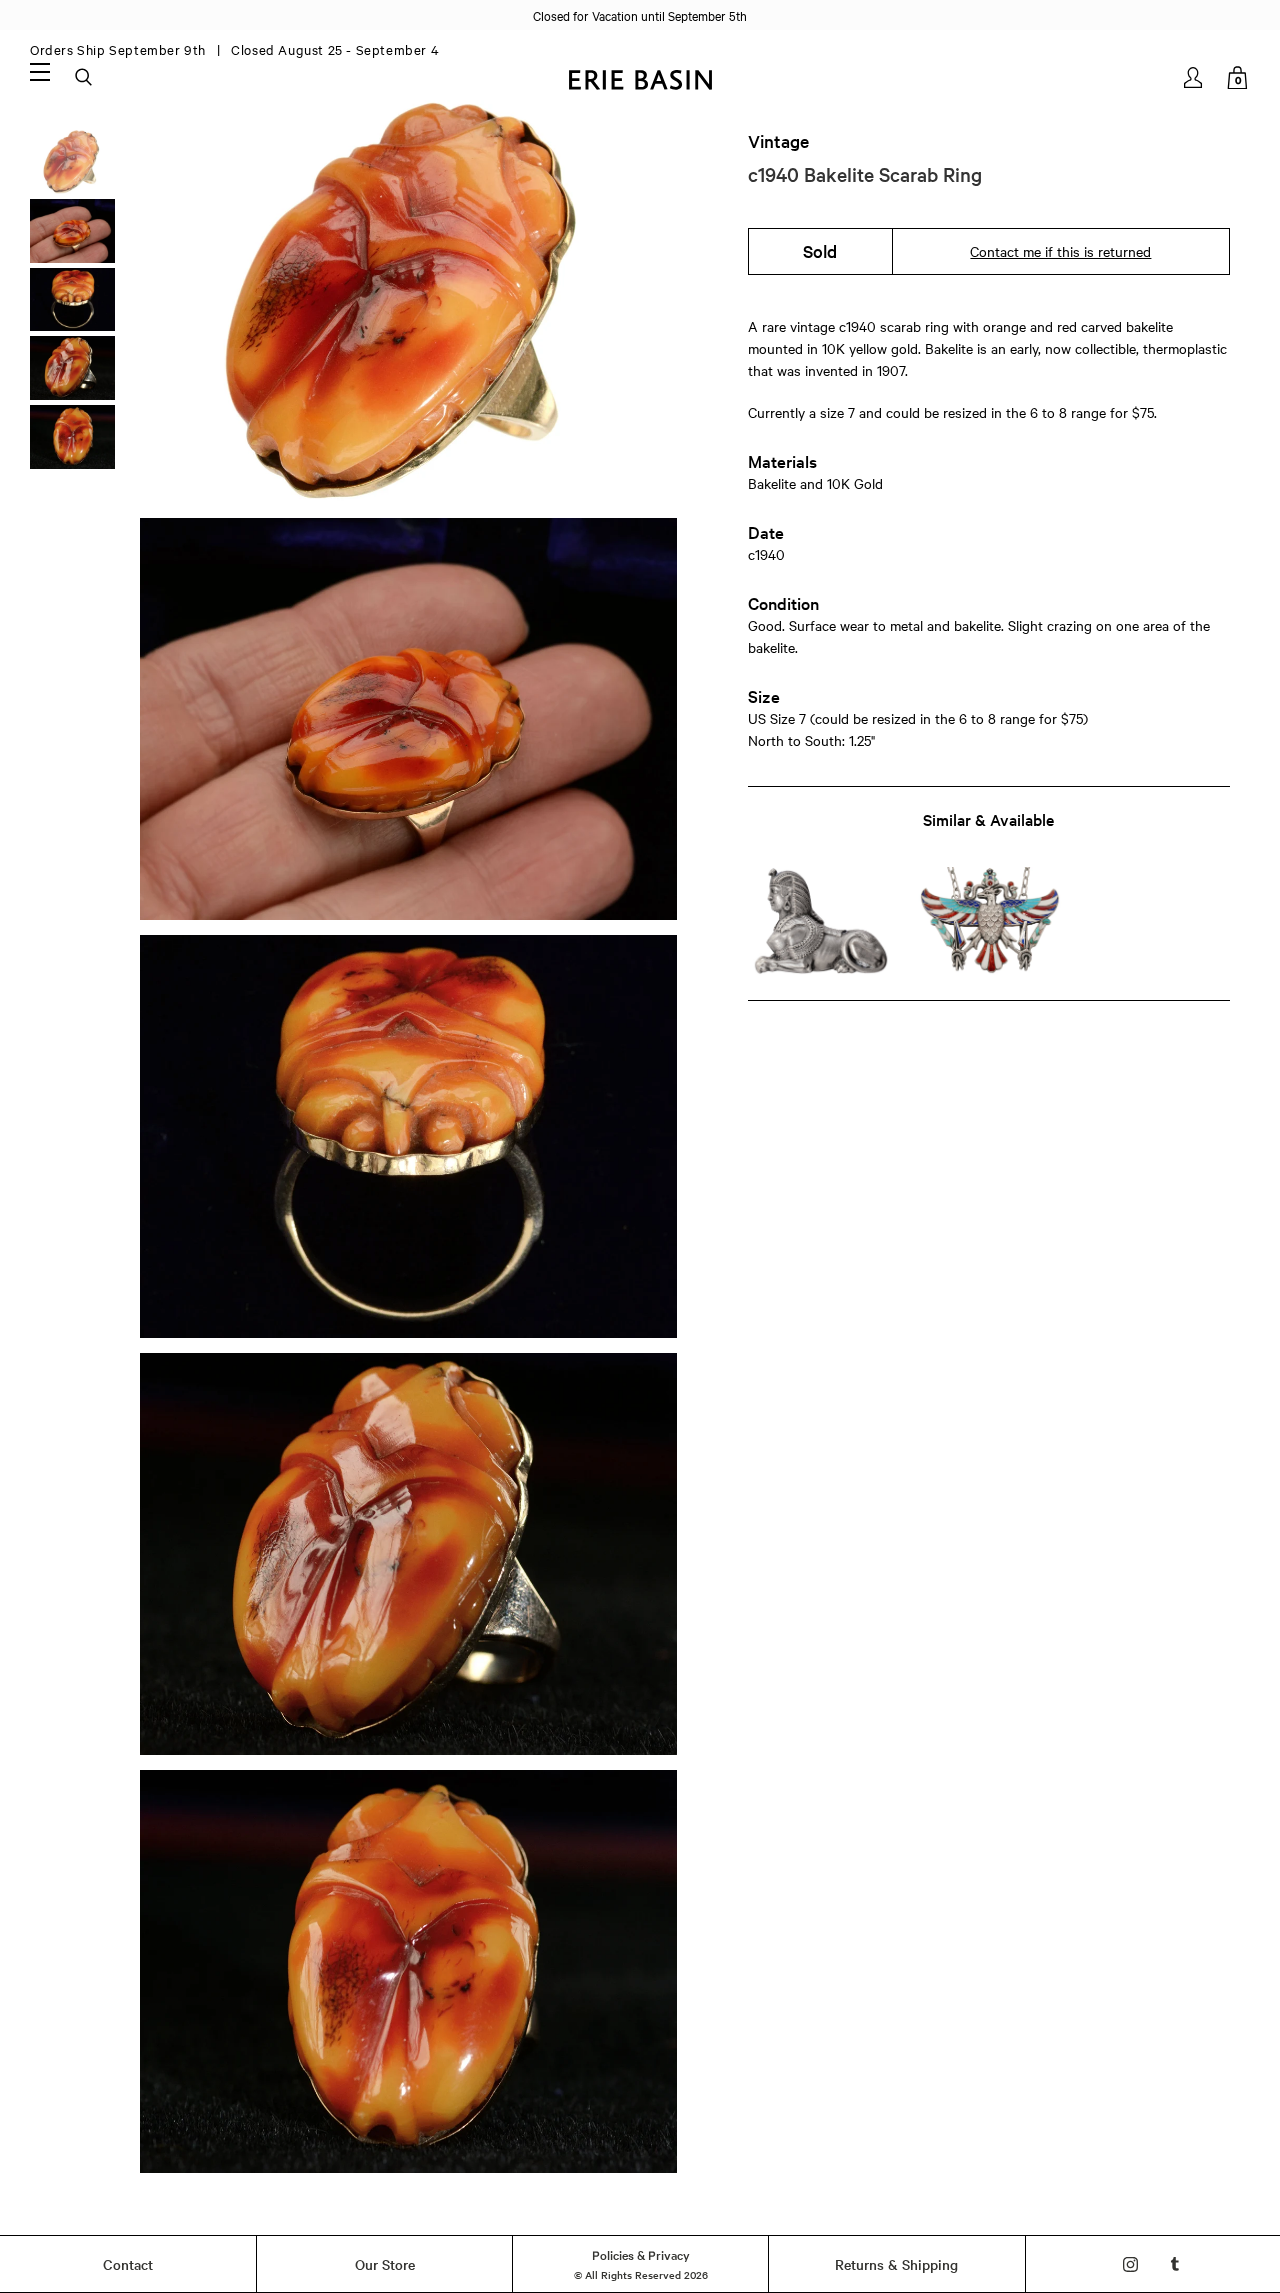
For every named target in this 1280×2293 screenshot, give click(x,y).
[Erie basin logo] (640, 77)
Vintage (778, 141)
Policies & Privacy (641, 2254)
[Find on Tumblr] (1175, 2264)
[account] (1194, 77)
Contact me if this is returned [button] (1060, 251)
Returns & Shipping (896, 2264)
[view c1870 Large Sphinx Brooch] (820, 921)
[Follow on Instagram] (1130, 2264)
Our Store (385, 2264)
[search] (85, 78)
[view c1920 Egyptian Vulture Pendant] (988, 921)
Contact (128, 2264)
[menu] (40, 71)
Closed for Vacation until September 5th (640, 15)
